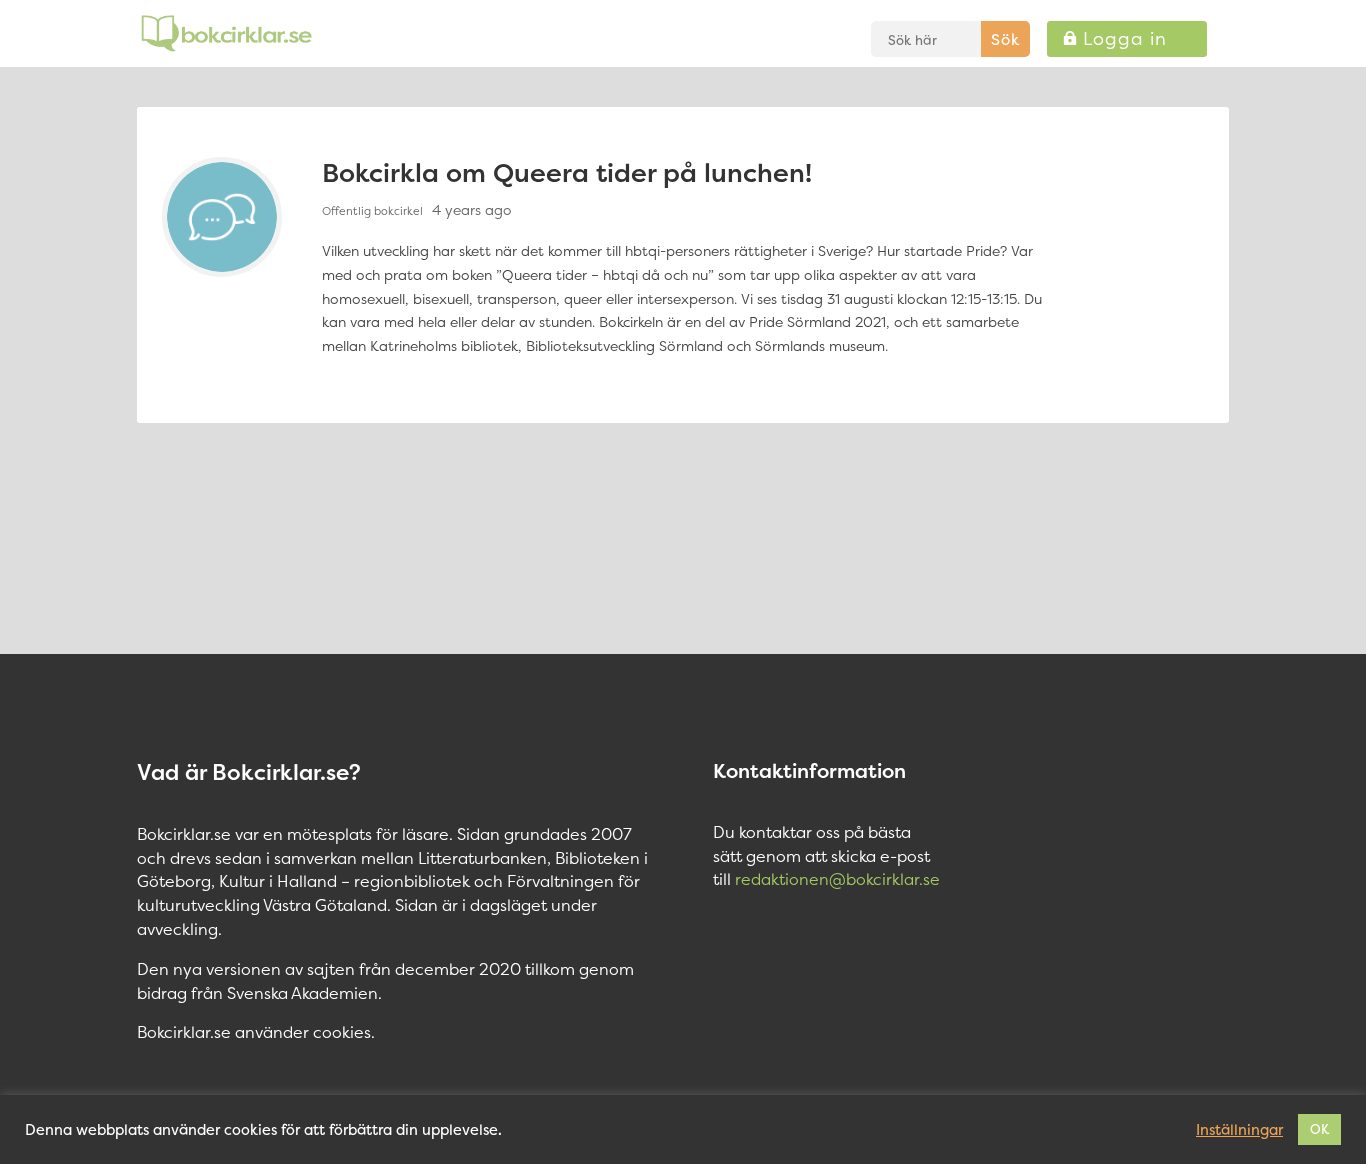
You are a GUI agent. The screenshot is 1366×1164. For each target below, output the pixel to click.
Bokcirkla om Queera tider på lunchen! (567, 172)
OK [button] (1319, 1129)
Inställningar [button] (1239, 1130)
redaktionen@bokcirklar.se (837, 879)
